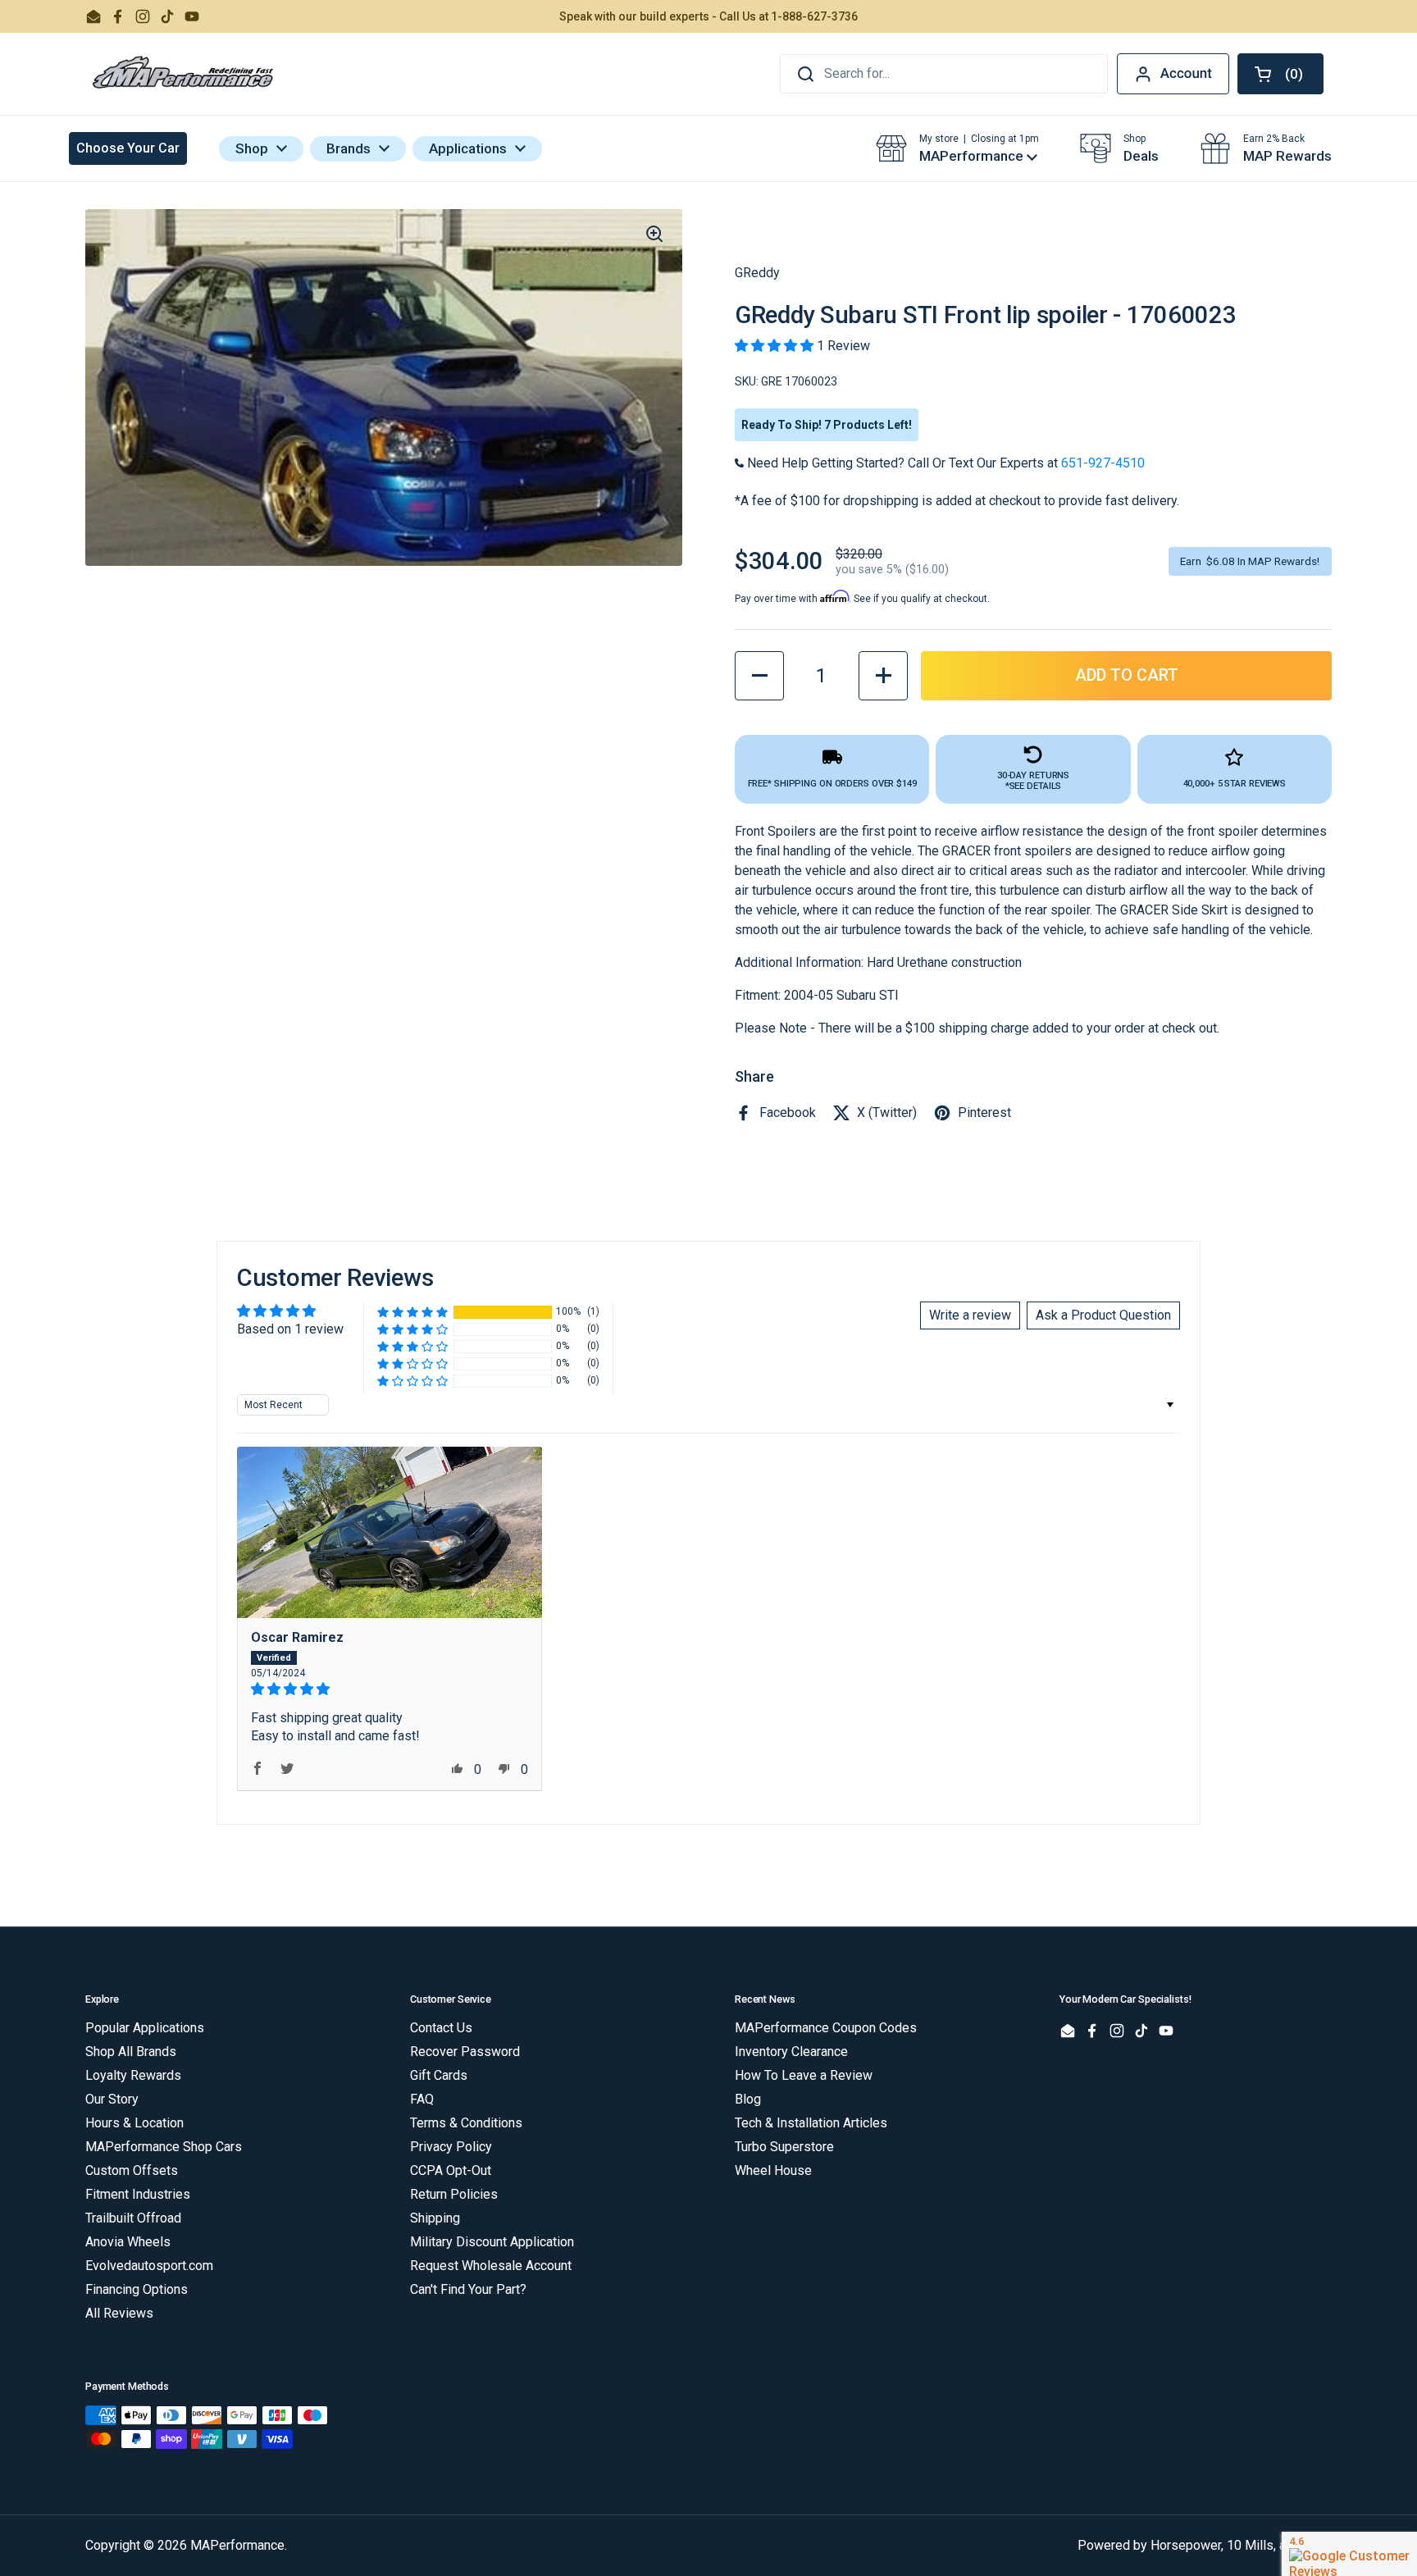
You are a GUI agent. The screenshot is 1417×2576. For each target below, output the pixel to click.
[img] (390, 1689)
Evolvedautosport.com (149, 2266)
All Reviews (119, 2313)
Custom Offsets (132, 2170)
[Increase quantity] (883, 676)
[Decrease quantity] (759, 676)
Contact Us (441, 2028)
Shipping (435, 2218)
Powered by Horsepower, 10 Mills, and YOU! (1205, 2545)
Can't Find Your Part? (468, 2289)
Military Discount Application (492, 2242)
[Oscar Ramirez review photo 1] (390, 1532)
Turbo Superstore (784, 2147)
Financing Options (137, 2289)
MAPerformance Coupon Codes (826, 2028)
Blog (748, 2099)
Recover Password (465, 2052)
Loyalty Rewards (133, 2075)
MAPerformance (237, 2545)
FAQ (422, 2099)
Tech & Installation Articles (811, 2123)
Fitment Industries (138, 2194)
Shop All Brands (131, 2052)
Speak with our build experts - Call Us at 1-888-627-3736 (708, 16)
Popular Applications (145, 2028)
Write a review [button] (970, 1315)
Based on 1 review (290, 1329)
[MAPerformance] (184, 74)
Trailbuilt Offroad (133, 2218)
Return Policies (454, 2194)
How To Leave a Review (804, 2075)
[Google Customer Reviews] (1349, 2554)
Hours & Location (134, 2123)
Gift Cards (439, 2075)
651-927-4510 (1103, 463)
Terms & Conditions (466, 2123)
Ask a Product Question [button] (1103, 1315)
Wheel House (773, 2170)
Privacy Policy (451, 2147)
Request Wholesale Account (491, 2266)
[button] (1280, 74)
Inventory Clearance (791, 2052)
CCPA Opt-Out (451, 2170)
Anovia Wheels (128, 2242)
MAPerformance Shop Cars (164, 2147)
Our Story (112, 2099)
